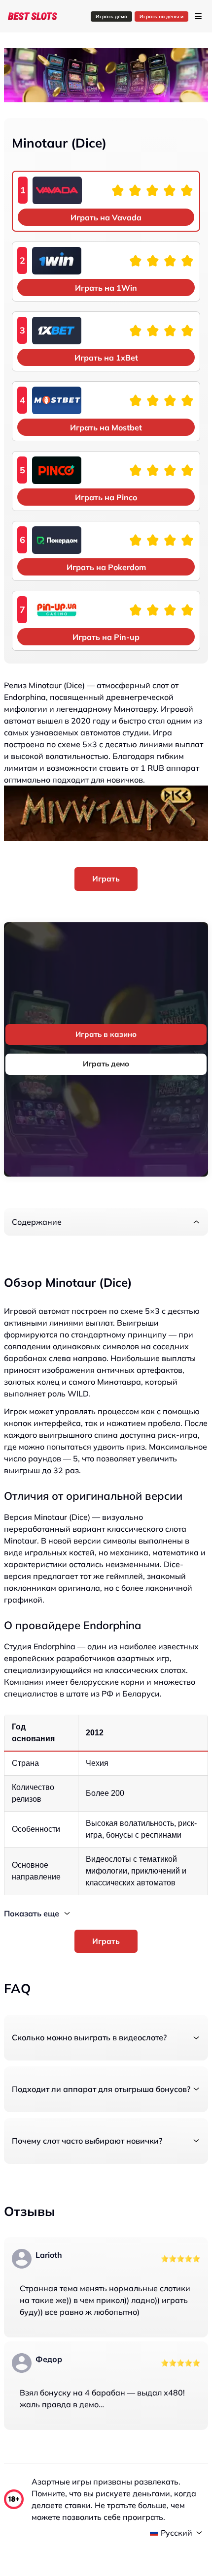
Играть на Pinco (106, 497)
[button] (106, 1222)
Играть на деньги (161, 16)
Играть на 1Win (106, 288)
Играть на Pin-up (106, 637)
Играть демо (111, 16)
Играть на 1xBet (106, 358)
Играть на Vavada (106, 217)
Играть (106, 879)
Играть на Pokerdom (106, 567)
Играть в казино (106, 1034)
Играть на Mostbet (106, 427)
